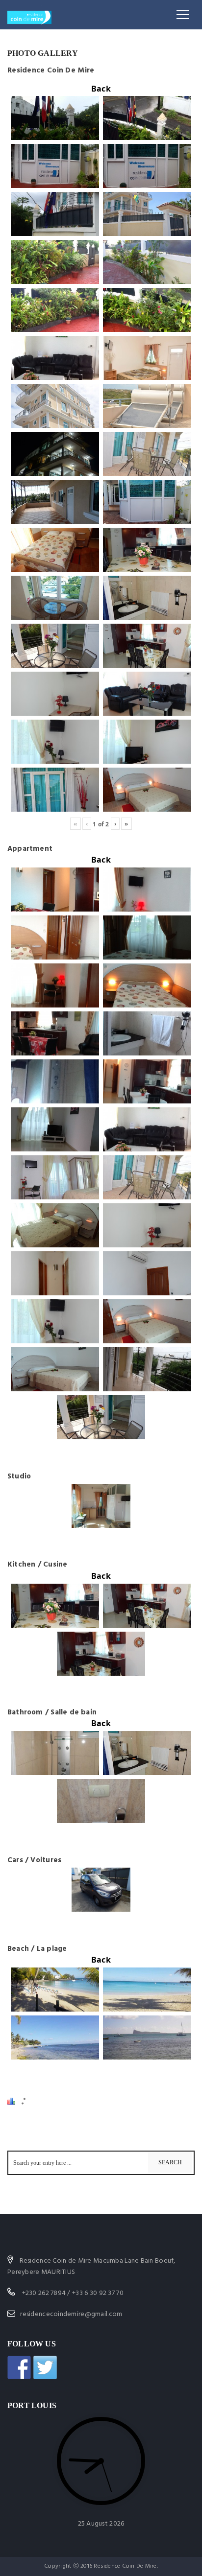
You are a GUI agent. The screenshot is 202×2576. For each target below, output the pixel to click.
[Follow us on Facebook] (19, 2367)
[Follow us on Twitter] (45, 2367)
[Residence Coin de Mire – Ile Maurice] (29, 15)
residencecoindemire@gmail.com (71, 2314)
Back (101, 89)
